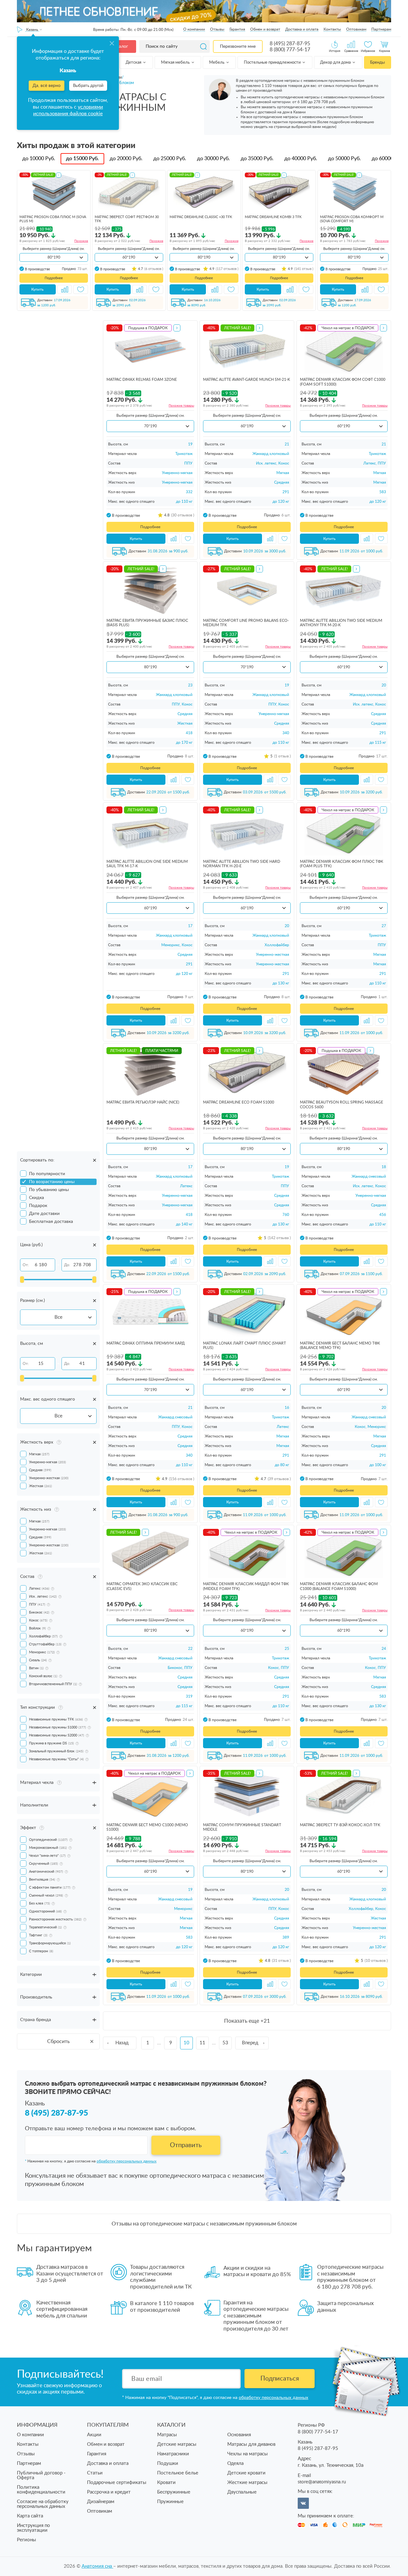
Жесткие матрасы (247, 2483)
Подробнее (54, 278)
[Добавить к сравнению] (65, 289)
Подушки (168, 2463)
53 (225, 2043)
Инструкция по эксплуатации (33, 2528)
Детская (134, 63)
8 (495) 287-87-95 (290, 44)
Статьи (95, 2473)
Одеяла (235, 2463)
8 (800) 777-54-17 (290, 50)
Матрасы (167, 2435)
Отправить (186, 2145)
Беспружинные (174, 2492)
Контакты (332, 29)
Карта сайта (30, 2516)
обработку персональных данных (127, 2161)
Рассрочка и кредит (109, 2492)
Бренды (377, 63)
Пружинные (170, 2502)
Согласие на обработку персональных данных (43, 2504)
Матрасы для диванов (251, 2444)
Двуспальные (242, 2492)
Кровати (166, 2483)
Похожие (81, 241)
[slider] (22, 1280)
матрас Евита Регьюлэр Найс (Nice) (143, 1102)
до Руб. (39, 159)
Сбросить (58, 2041)
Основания (239, 2435)
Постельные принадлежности (273, 63)
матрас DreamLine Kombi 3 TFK (273, 217)
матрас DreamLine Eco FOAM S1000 (239, 1102)
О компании (194, 29)
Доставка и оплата (302, 29)
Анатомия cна (97, 2566)
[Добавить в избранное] (81, 289)
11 (202, 2043)
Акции (94, 2435)
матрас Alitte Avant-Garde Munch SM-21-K (247, 380)
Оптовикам (356, 29)
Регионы (26, 2540)
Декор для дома (336, 63)
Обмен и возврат (265, 29)
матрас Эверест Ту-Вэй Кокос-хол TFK (340, 1825)
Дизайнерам (101, 2502)
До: (67, 1265)
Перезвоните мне (238, 46)
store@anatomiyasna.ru (322, 2482)
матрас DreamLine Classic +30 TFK (201, 217)
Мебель (217, 63)
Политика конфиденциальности (41, 2490)
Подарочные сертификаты (117, 2483)
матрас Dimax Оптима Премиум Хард (146, 1343)
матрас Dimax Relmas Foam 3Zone (142, 380)
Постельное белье (178, 2473)
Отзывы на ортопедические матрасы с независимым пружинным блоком (204, 2224)
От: (26, 1265)
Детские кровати (246, 2473)
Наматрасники (173, 2454)
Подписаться (280, 2379)
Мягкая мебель (176, 63)
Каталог (120, 46)
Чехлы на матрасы (248, 2454)
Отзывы (217, 29)
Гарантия (237, 29)
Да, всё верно (47, 86)
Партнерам (381, 29)
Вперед (250, 2043)
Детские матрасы (177, 2444)
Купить (37, 289)
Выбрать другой (88, 86)
